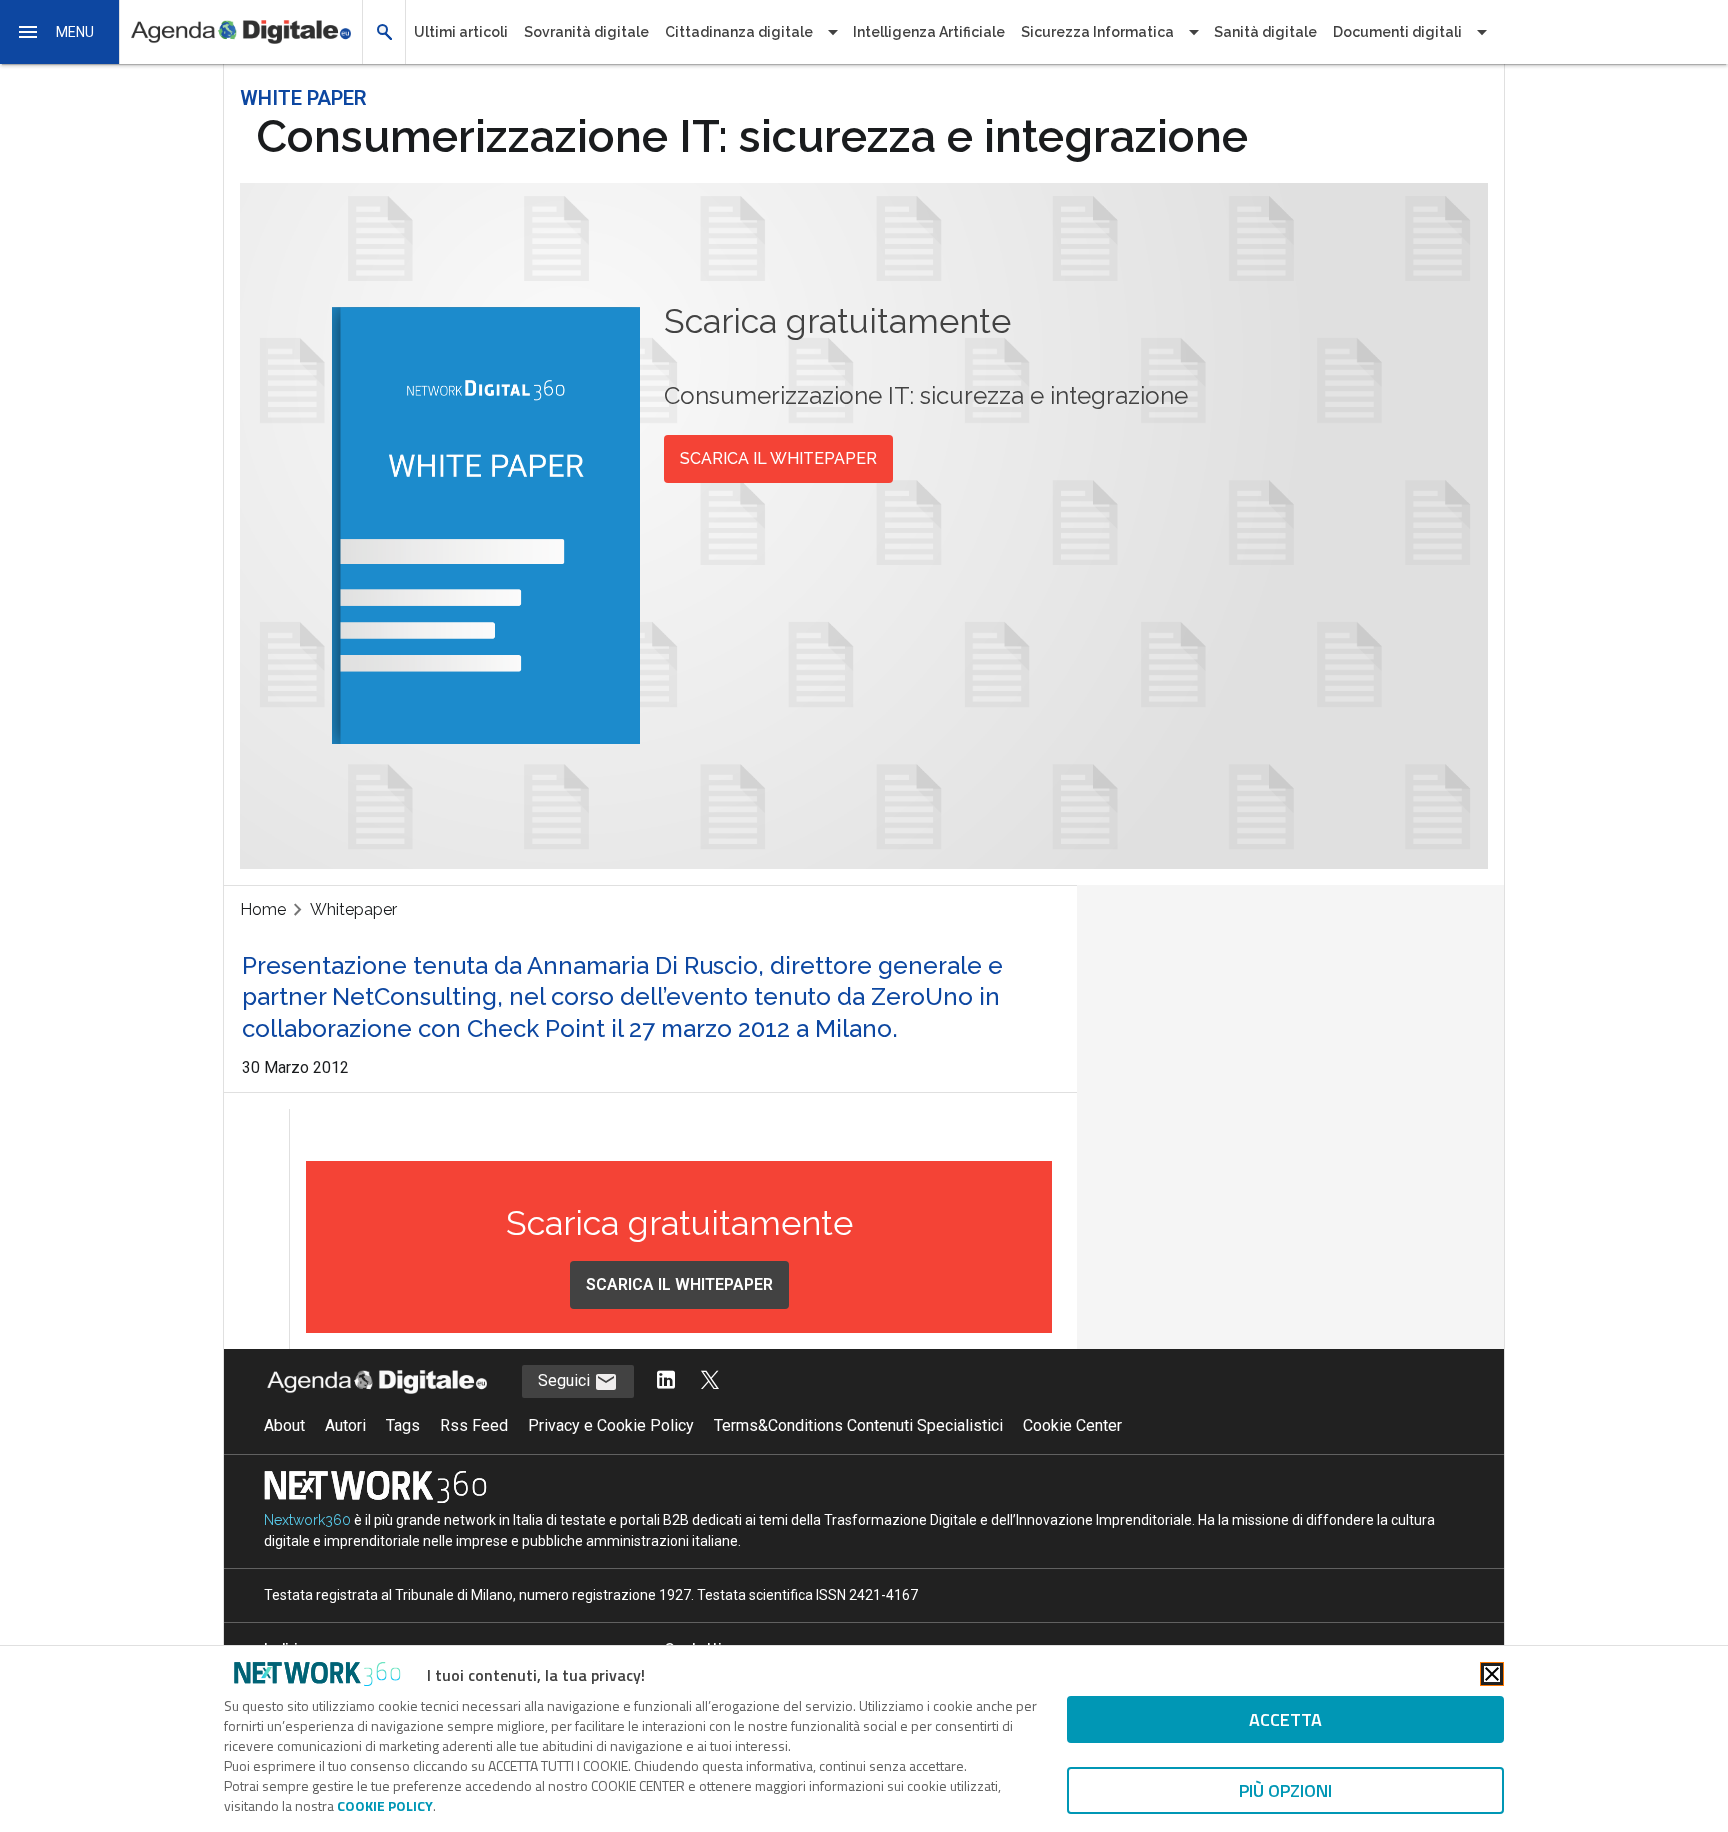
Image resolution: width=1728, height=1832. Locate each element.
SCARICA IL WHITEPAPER (778, 458)
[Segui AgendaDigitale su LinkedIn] (666, 1381)
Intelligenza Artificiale (929, 32)
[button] (60, 32)
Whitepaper (353, 909)
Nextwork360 (307, 1520)
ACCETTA (1285, 1719)
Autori (345, 1425)
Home (263, 909)
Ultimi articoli (461, 32)
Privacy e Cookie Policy (611, 1425)
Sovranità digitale (586, 32)
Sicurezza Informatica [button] (1097, 32)
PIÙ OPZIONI (1285, 1790)
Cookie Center (1072, 1425)
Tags (403, 1425)
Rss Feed (474, 1425)
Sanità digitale (1265, 32)
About (284, 1425)
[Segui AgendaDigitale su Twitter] (710, 1381)
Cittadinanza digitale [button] (739, 32)
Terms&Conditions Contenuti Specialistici (858, 1425)
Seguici (566, 1380)
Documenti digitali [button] (1397, 32)
